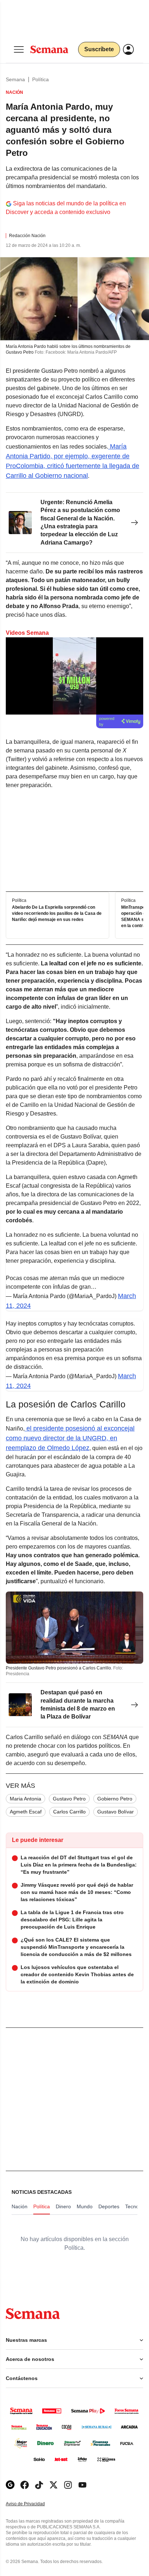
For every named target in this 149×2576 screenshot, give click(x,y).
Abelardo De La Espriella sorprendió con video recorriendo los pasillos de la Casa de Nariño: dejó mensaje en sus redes (57, 913)
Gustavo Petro (69, 1799)
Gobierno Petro (115, 1799)
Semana (15, 79)
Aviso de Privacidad (33, 2504)
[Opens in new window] (25, 2485)
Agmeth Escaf (26, 1812)
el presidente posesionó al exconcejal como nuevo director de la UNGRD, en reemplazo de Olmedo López (70, 1438)
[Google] (10, 2485)
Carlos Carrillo (69, 1812)
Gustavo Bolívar (116, 1812)
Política (41, 79)
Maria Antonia (25, 1799)
